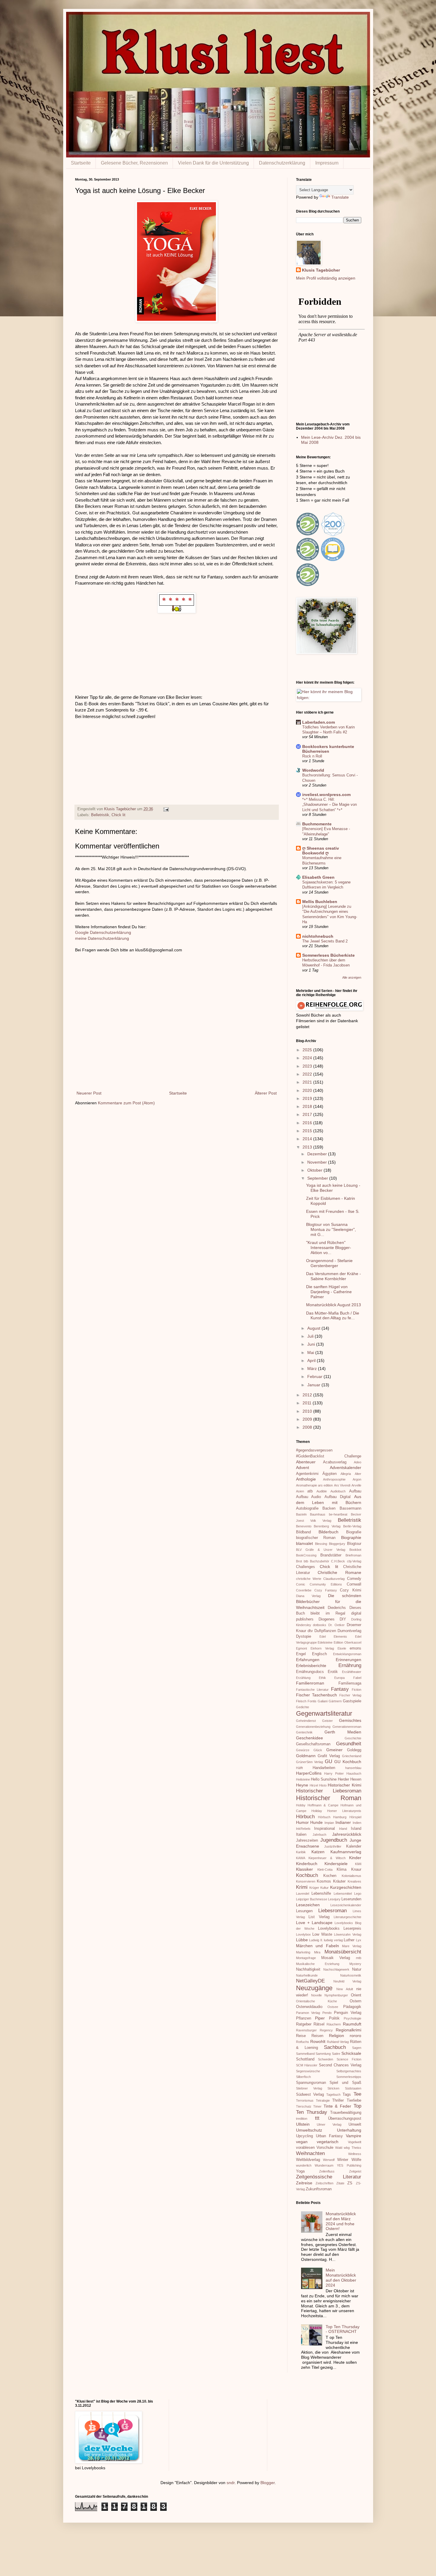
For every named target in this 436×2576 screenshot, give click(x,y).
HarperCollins (309, 1773)
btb (306, 1561)
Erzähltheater (352, 1672)
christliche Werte (309, 1579)
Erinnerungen (349, 1660)
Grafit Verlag (329, 1756)
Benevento (304, 1526)
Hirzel (314, 1785)
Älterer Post (266, 1093)
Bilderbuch (328, 1532)
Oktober (315, 1170)
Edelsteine (325, 1642)
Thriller (338, 2100)
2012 (308, 1395)
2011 (308, 1403)
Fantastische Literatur (312, 1690)
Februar (315, 1376)
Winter (343, 2160)
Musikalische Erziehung (318, 1964)
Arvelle (356, 1485)
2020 (308, 1090)
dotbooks (320, 1625)
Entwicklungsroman (347, 1654)
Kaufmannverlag (346, 1852)
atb (310, 1491)
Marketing (303, 1952)
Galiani (323, 1701)
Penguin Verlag (348, 2013)
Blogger (268, 2483)
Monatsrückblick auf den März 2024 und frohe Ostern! (341, 2221)
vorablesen (305, 2148)
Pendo (327, 2013)
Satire (336, 2054)
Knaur (356, 1870)
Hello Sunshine (324, 1779)
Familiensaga (350, 1683)
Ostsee (333, 2007)
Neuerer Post (89, 1093)
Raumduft (352, 2024)
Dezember (318, 1154)
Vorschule (325, 2148)
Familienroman (310, 1683)
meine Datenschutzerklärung (102, 938)
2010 (308, 1411)
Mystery (355, 1964)
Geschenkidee (310, 1738)
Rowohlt (318, 2041)
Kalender (354, 1846)
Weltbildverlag (308, 2160)
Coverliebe (304, 1590)
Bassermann (350, 1508)
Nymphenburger (336, 1995)
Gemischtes (350, 1720)
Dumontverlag (349, 1631)
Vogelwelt (355, 2142)
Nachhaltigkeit (308, 1969)
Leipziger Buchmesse (312, 1899)
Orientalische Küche (316, 2001)
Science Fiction (349, 2059)
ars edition (325, 1485)
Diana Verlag (308, 1596)
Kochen (330, 1876)
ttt (317, 2118)
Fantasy (340, 1689)
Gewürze (303, 1750)
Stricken (333, 2088)
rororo (355, 2036)
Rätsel (319, 2024)
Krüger (314, 1888)
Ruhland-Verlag (338, 2042)
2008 (308, 1427)
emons (355, 1648)
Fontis (312, 1701)
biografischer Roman (316, 1538)
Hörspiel (355, 1817)
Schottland (305, 2059)
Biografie (354, 1532)
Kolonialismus (351, 1876)
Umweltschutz (309, 2130)
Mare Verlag (352, 1946)
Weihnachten (310, 2153)
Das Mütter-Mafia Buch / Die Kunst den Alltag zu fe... (333, 1316)
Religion (336, 2036)
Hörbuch (305, 1817)
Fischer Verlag (350, 1695)
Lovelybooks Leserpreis (340, 1929)
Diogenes (327, 1619)
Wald (339, 2148)
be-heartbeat (338, 1514)
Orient (356, 1995)
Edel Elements (333, 1636)
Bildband (303, 1532)
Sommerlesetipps (349, 2077)
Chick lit (118, 815)
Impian (329, 1823)
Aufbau (355, 1491)
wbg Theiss (352, 2148)
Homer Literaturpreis (344, 1811)
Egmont (301, 1648)
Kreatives (354, 1881)
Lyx (359, 1940)
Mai (311, 1352)
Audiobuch (338, 1491)
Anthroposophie (334, 1479)
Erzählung (303, 1678)
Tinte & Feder (337, 2106)
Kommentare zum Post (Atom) (126, 1103)
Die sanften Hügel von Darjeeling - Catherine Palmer (329, 1292)
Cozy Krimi (350, 1590)
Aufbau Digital (338, 1497)
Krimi (302, 1887)
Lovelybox (303, 1934)
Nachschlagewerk (336, 1969)
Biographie (351, 1537)
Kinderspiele (336, 1864)
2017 (308, 1114)
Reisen (317, 2036)
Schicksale (351, 2053)
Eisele (342, 1648)
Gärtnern (335, 1701)
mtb (359, 1958)
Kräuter (339, 1881)
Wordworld (313, 770)
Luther (349, 1940)
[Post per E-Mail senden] (166, 809)
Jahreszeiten (307, 1840)
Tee (357, 2094)
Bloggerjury (337, 1544)
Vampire (354, 2136)
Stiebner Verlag (309, 2088)
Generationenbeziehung (313, 1727)
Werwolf (329, 2160)
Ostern (355, 2001)
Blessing (321, 1544)
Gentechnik (304, 1732)
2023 (308, 1066)
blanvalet (304, 1543)
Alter (358, 1474)
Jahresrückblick (347, 1834)
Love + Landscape (314, 1923)
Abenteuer (306, 1462)
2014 (308, 1139)
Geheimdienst (306, 1721)
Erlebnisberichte (311, 1666)
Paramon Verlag (308, 2013)
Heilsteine (303, 1779)
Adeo (358, 1462)
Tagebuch (333, 2095)
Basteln (301, 1514)
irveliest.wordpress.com (326, 795)
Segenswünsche (308, 2071)
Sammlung (323, 2054)
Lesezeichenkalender (346, 1905)
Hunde (316, 1822)
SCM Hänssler (307, 2065)
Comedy (354, 1579)
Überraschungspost (345, 2119)
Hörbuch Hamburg (332, 1817)
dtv (310, 1631)
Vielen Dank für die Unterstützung (213, 163)
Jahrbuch (319, 1835)
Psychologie (353, 2018)
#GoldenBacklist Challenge (329, 1456)
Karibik (301, 1852)
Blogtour (354, 1544)
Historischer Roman (329, 1798)
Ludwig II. (316, 1940)
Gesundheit (349, 1744)
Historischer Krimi (344, 1785)
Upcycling (304, 2136)
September (318, 1178)
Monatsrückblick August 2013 (334, 1305)
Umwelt (355, 2124)
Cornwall (354, 1584)
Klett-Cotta (325, 1870)
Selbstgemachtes (349, 2071)
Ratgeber (304, 2024)
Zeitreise (304, 2183)
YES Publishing (349, 2165)
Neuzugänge (314, 1988)
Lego (358, 1894)
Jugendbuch (334, 1840)
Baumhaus (318, 1514)
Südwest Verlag (310, 2095)
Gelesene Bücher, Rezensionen (134, 163)
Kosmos (324, 1881)
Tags (347, 2095)
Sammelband (305, 2054)
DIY (343, 1619)
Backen (329, 1508)
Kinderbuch (307, 1864)
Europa (339, 1678)
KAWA (301, 1858)
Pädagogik (352, 2007)
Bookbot (355, 1550)
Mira (317, 1952)
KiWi (358, 1864)
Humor (302, 1822)
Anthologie (306, 1479)
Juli (311, 1336)
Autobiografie (307, 1508)
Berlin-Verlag (352, 1526)
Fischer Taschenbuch (317, 1695)
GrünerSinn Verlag (310, 1762)
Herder (343, 1779)
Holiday (317, 1811)
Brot (299, 1561)
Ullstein (303, 2124)
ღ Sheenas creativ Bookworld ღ (321, 851)
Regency (326, 2030)
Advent (303, 1468)
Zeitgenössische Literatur (329, 2177)
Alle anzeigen (352, 977)
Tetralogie (323, 2100)
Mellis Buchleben (320, 902)
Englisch (319, 1654)
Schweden (326, 2059)
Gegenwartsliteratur (324, 1713)
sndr (231, 2483)
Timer (317, 2106)
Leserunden (351, 1899)
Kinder (355, 1858)
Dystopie (304, 1636)
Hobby (301, 1805)
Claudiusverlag (334, 1579)
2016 (308, 1123)
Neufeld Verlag (347, 1981)
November (318, 1162)
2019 (308, 1098)
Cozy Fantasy (326, 1590)
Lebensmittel (343, 1894)
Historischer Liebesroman (329, 1791)
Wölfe (356, 2160)
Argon (357, 1479)
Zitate (340, 2183)
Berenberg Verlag (327, 1526)
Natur (357, 1969)
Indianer (343, 1822)
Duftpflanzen (325, 1631)
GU (328, 1761)
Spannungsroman (311, 2083)
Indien (357, 1823)
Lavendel (303, 1894)
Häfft (299, 1768)
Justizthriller (333, 1846)
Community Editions (326, 1584)
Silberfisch (303, 2077)
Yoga (300, 2171)
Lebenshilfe (321, 1894)
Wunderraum (324, 2165)
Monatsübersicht (343, 1952)
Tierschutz (304, 2106)
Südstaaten (353, 2088)
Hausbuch (354, 1773)
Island (356, 1829)
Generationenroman (347, 1727)
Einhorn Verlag (322, 1648)
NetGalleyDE (310, 1981)
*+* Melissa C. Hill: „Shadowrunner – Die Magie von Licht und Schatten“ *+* (330, 805)
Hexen (356, 1779)
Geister (327, 1721)
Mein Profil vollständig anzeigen (326, 278)
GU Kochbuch (348, 1762)
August (314, 1328)
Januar (314, 1385)
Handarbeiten (324, 1768)
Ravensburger (306, 2030)
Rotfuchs (303, 2042)
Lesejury (334, 1899)
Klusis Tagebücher (121, 809)
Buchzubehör (320, 1561)
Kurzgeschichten (346, 1887)
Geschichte (353, 1738)
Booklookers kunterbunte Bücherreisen (328, 749)
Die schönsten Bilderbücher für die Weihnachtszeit (329, 1601)
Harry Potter (334, 1773)
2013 (308, 1147)
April (312, 1360)
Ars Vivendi (342, 1485)
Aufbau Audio (309, 1497)
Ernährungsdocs (310, 1672)
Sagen (357, 2048)
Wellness (355, 2154)
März (313, 1368)
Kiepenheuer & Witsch (327, 1858)
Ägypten (330, 1474)
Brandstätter (331, 1555)
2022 (308, 1074)
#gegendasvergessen (314, 1450)
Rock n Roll (312, 756)
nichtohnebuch (318, 936)
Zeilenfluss (327, 2171)
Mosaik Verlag (336, 1958)
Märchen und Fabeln (318, 1946)
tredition (302, 2119)
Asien (300, 1491)
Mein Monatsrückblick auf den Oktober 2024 (341, 2277)
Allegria (346, 1474)
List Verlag (319, 1917)
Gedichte (303, 1707)
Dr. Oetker (336, 1625)
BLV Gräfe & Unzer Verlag (321, 1550)
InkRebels (303, 1829)
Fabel (357, 1678)
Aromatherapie (307, 1485)
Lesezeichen (308, 1905)
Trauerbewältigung (346, 2113)
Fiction (357, 1690)
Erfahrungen (308, 1660)
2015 (308, 1131)
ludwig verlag (333, 1940)
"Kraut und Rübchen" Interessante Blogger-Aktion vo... (329, 1248)
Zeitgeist (355, 2171)
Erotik (333, 1672)
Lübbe (302, 1940)
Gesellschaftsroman (313, 1744)
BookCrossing (306, 1555)
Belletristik (100, 815)
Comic (301, 1584)
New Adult (345, 1989)
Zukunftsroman (319, 2189)
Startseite (81, 163)
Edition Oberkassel (347, 1642)
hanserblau (353, 1768)
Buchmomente (317, 824)
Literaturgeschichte (347, 1917)
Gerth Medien (343, 1732)
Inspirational (324, 1829)
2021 (308, 1082)
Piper (320, 2018)
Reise (301, 2036)
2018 (308, 1106)
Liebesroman (332, 1911)
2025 (308, 1050)
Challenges (305, 1567)
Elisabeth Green (318, 877)
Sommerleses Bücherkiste (328, 955)
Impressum (327, 163)
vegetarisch (328, 2142)
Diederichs (337, 1608)
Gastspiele (352, 1701)
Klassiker (304, 1869)
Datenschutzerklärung (282, 163)
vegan (302, 2142)
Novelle (316, 1995)
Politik (334, 2018)
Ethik (322, 1678)
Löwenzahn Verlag (348, 1934)
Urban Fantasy (329, 2136)
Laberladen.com (319, 722)
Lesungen (304, 1911)
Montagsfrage (306, 1958)
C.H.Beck (338, 1561)
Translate (340, 197)
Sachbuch (335, 2047)
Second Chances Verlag (340, 2065)
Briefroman (353, 1555)
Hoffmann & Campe (323, 1805)
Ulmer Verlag (329, 2124)
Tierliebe (354, 2100)
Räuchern (334, 2024)
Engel (301, 1654)
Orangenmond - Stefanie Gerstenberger (329, 1263)
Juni (312, 1344)
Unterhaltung (349, 2130)
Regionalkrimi (349, 2030)
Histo (323, 1785)
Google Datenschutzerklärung (103, 932)
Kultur (324, 1888)
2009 (308, 1419)
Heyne (302, 1785)
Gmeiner (334, 1750)
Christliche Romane (339, 1572)
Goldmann (306, 1756)
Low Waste (322, 1934)
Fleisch (301, 1701)
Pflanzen (304, 2018)
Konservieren (306, 1881)
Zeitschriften (324, 2183)
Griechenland (352, 1756)
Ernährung (350, 1665)
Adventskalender (346, 1468)
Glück (318, 1750)
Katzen (318, 1852)
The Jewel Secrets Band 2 (325, 941)
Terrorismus (305, 2100)
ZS (350, 2183)
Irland (343, 1829)
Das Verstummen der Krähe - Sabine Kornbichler (334, 1276)
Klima (342, 1870)
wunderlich (304, 2165)
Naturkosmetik (351, 1975)
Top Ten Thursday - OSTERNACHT (343, 2329)
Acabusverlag (335, 1462)
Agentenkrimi (307, 1474)
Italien (301, 1835)
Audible (322, 1491)
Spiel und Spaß (345, 2083)
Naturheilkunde (307, 1975)
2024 (308, 1058)
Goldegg (354, 1750)
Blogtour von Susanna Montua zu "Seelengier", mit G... (331, 1229)
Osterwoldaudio (309, 2007)
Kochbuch (307, 1875)
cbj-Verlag (354, 1561)
